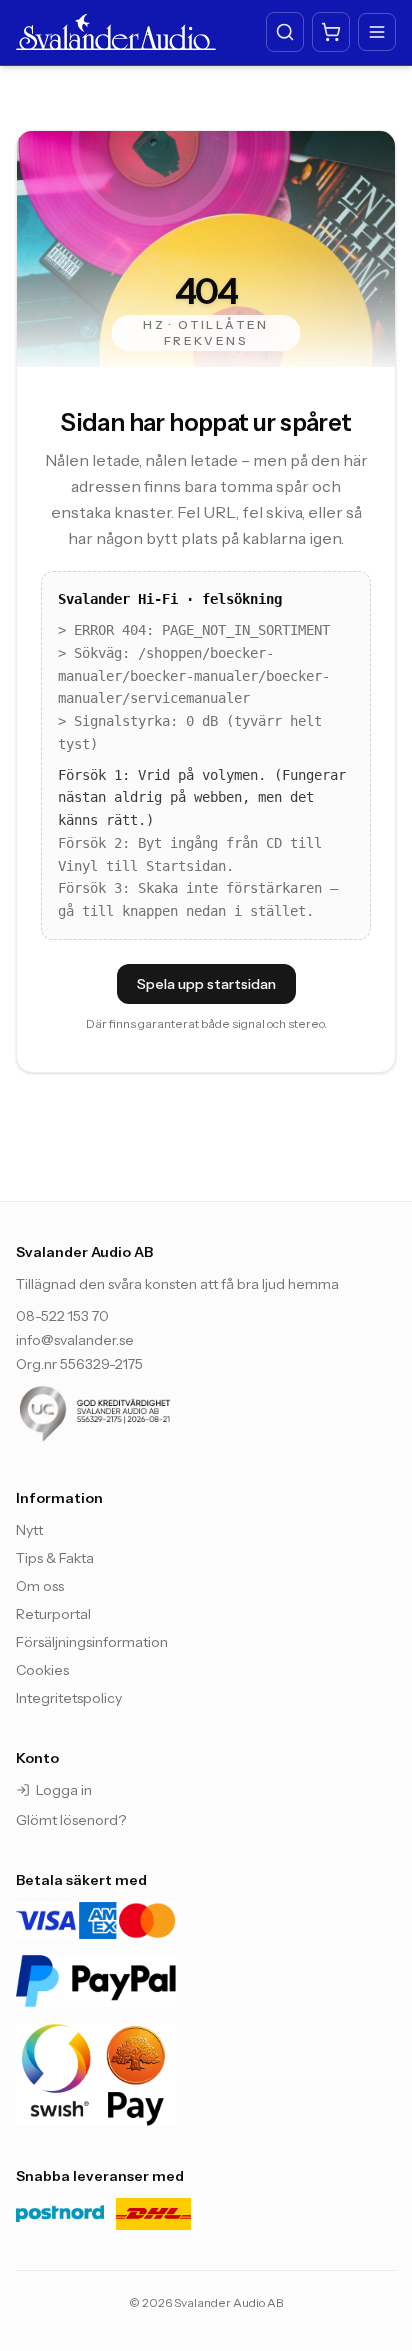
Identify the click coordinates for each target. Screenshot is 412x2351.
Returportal (53, 1614)
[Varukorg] (331, 32)
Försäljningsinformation (92, 1642)
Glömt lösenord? (71, 1820)
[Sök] (285, 32)
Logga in (64, 1790)
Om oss (40, 1586)
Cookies (42, 1670)
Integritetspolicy (69, 1698)
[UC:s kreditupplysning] (136, 1414)
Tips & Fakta (55, 1558)
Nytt (29, 1530)
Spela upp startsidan (206, 984)
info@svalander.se (75, 1340)
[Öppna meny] (377, 32)
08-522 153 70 (62, 1316)
